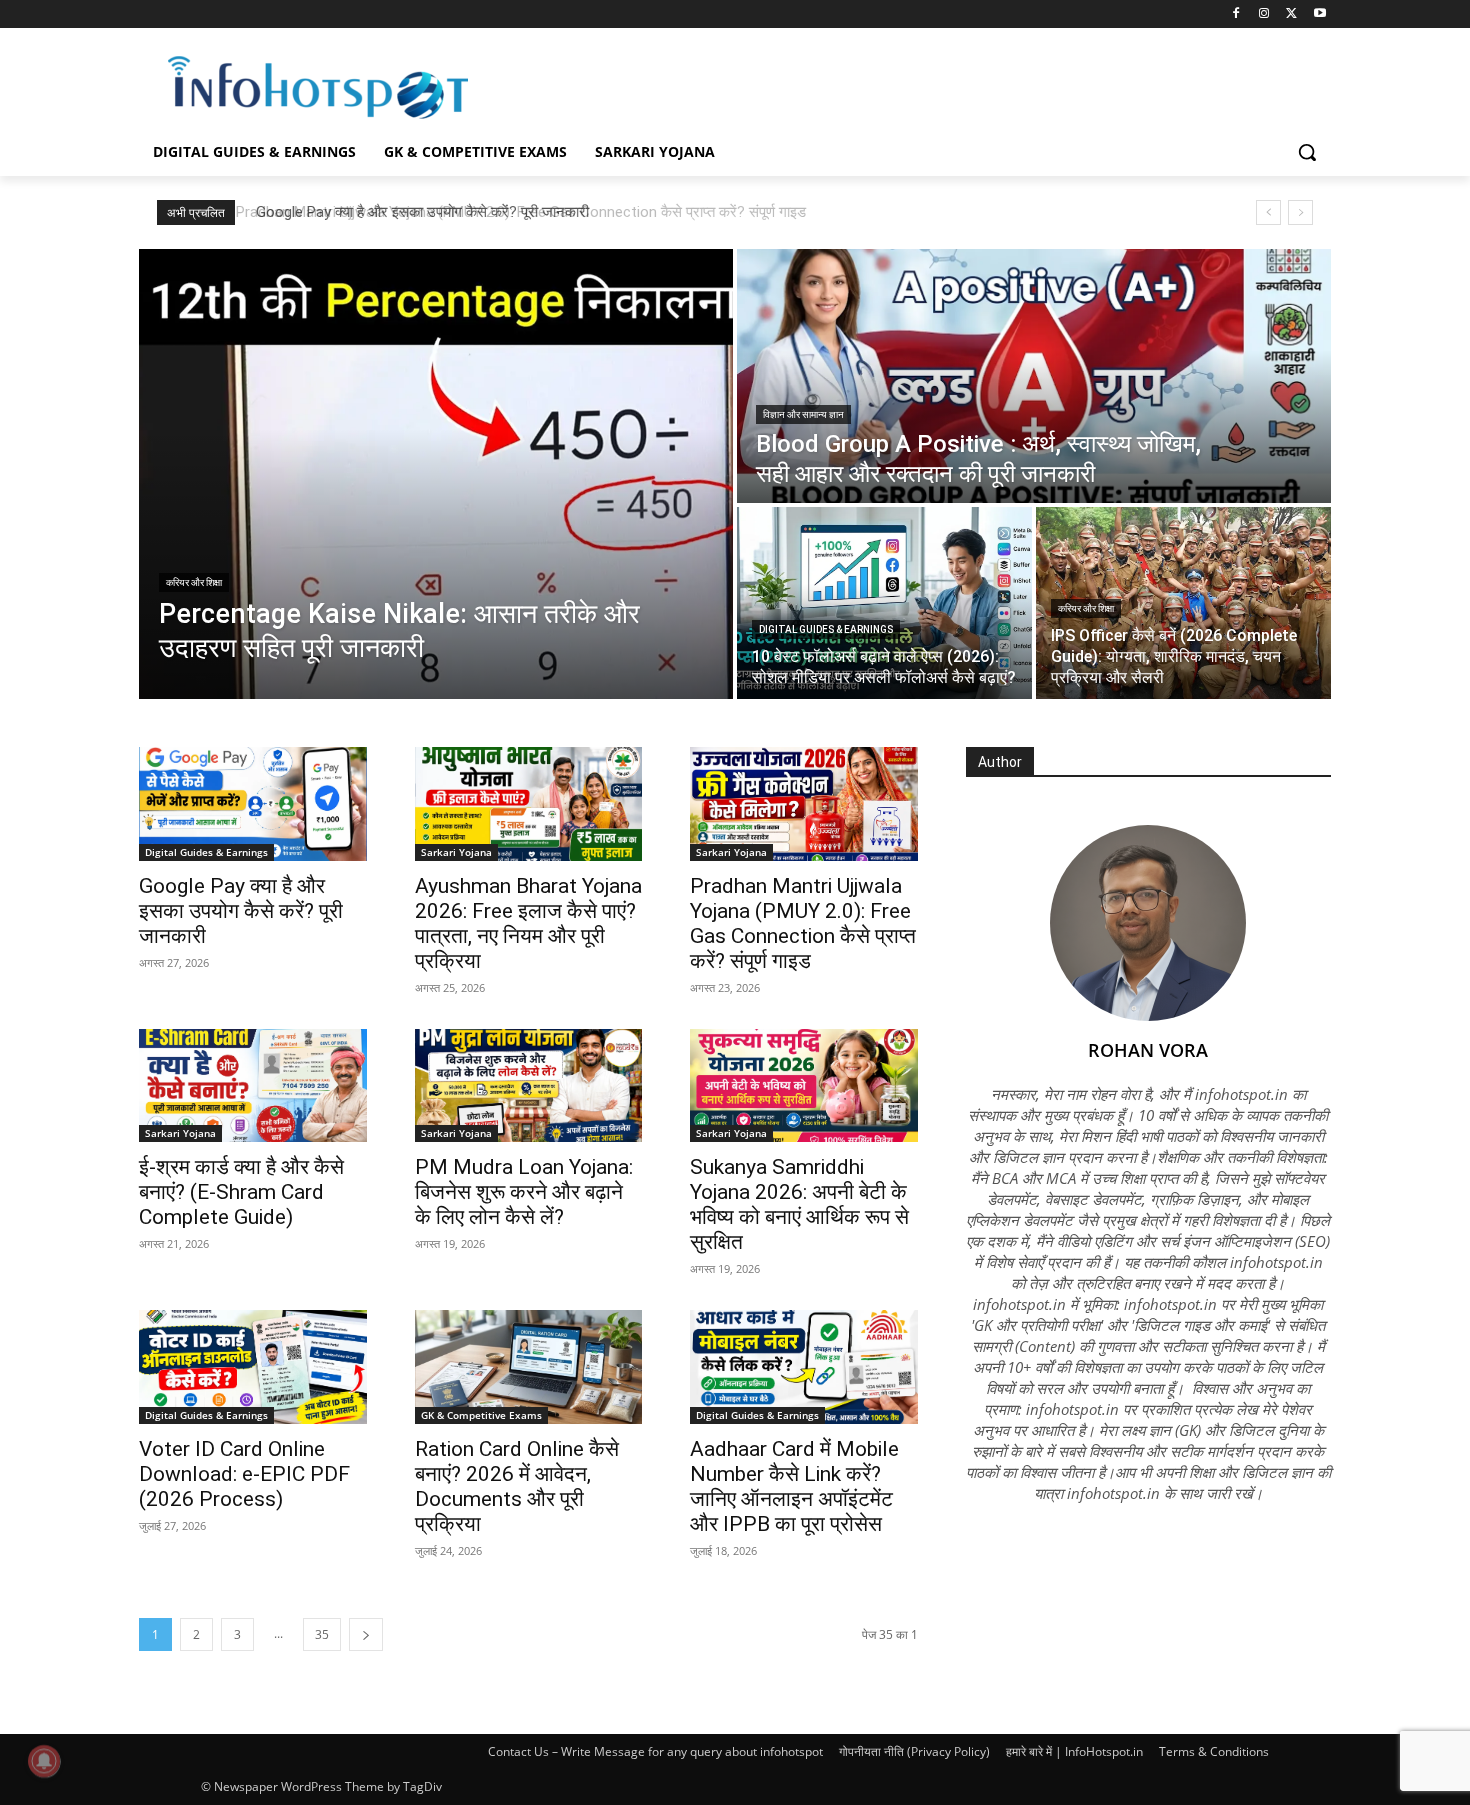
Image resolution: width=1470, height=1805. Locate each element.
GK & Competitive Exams (481, 1415)
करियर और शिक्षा (194, 582)
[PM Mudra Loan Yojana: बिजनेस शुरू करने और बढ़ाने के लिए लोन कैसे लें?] (529, 1086)
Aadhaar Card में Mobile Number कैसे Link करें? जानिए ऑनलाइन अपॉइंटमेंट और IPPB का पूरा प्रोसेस (794, 1486)
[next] (1300, 212)
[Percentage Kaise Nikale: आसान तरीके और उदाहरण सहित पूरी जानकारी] (436, 474)
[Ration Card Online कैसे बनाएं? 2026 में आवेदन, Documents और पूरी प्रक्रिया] (529, 1367)
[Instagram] (1264, 14)
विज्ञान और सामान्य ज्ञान (803, 414)
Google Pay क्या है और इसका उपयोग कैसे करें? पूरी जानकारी (416, 212)
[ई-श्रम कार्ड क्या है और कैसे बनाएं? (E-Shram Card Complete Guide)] (253, 1086)
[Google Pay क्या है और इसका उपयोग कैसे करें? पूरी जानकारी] (253, 804)
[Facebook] (1236, 14)
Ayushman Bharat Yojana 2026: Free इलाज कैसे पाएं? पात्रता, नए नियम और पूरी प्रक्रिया (528, 923)
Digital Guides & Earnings (826, 629)
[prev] (1268, 212)
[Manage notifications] (44, 1761)
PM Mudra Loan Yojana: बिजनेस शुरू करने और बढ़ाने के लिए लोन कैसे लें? (524, 1192)
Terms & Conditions (1214, 1751)
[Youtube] (1319, 14)
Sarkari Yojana (456, 852)
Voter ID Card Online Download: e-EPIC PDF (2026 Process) (244, 1474)
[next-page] (366, 1634)
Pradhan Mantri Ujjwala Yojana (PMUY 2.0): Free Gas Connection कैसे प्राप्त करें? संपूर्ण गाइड (803, 923)
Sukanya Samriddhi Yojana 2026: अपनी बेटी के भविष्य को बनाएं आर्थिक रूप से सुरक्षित (799, 1204)
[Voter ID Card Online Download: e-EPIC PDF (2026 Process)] (253, 1367)
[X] (1291, 14)
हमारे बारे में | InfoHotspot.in (1074, 1751)
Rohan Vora (1148, 1050)
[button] (1307, 152)
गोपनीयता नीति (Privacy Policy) (914, 1751)
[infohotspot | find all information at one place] (318, 87)
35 (322, 1634)
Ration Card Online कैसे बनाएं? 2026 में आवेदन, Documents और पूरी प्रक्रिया (517, 1486)
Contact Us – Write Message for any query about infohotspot (655, 1751)
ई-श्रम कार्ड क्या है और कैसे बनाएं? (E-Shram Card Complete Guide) (241, 1192)
